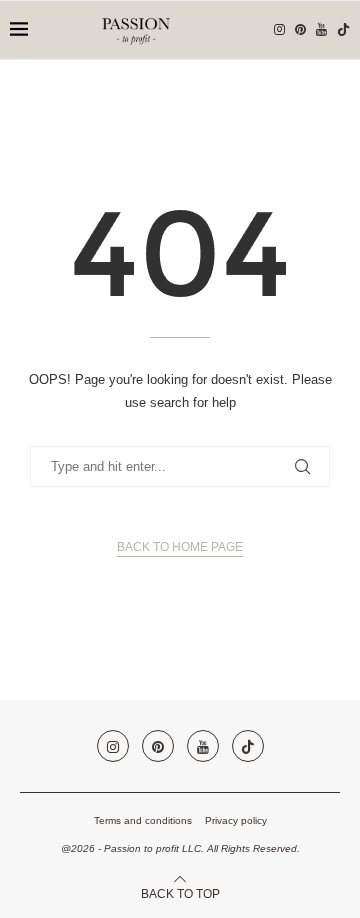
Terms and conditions (143, 820)
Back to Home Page (180, 547)
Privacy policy (236, 820)
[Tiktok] (343, 30)
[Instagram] (279, 30)
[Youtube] (321, 30)
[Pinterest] (300, 30)
